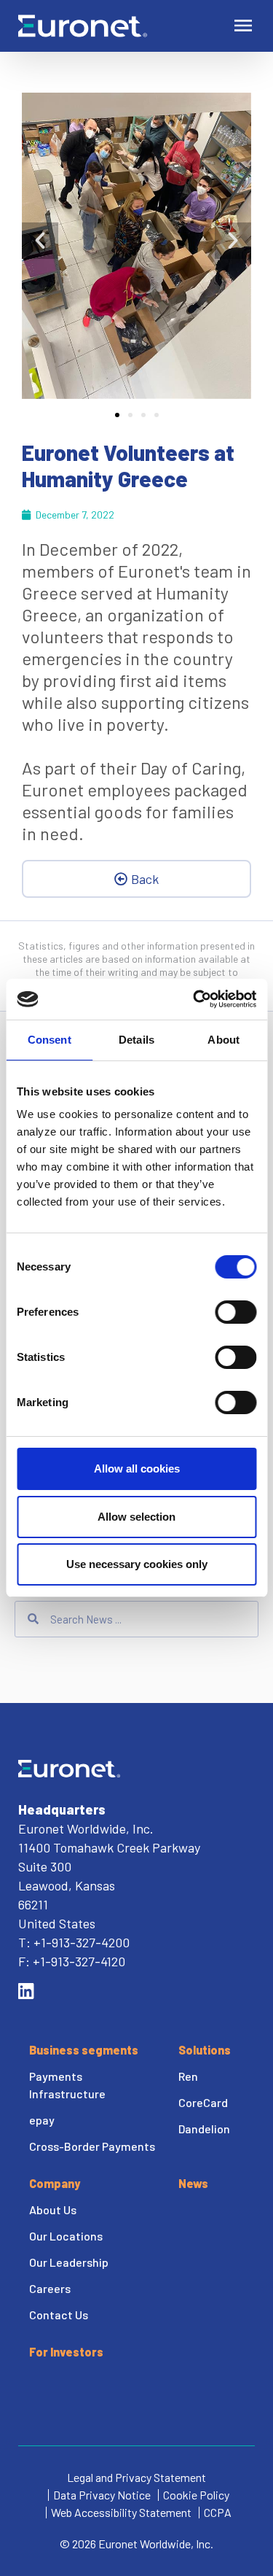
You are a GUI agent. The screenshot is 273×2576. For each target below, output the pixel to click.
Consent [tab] (50, 1040)
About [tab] (223, 1040)
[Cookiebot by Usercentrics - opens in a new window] (194, 999)
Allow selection (136, 1517)
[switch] (236, 1312)
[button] (40, 241)
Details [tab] (136, 1040)
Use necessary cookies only (137, 1564)
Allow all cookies (137, 1469)
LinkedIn (26, 1991)
